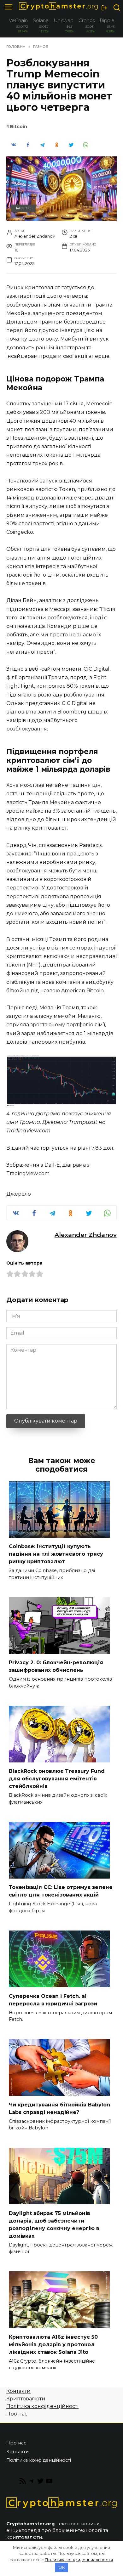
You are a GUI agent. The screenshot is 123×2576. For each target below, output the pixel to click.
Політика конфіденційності (42, 2406)
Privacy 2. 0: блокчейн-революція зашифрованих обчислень (56, 1666)
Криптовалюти (26, 2399)
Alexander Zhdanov (86, 1235)
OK (62, 2567)
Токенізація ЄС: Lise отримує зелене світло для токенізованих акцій (61, 1891)
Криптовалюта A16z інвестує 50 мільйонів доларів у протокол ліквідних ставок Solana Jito (53, 2344)
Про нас (17, 2414)
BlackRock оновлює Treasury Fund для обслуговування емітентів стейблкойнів (57, 1779)
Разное (23, 208)
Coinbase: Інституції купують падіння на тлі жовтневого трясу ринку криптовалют (56, 1554)
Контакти (18, 2391)
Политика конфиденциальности (79, 2560)
